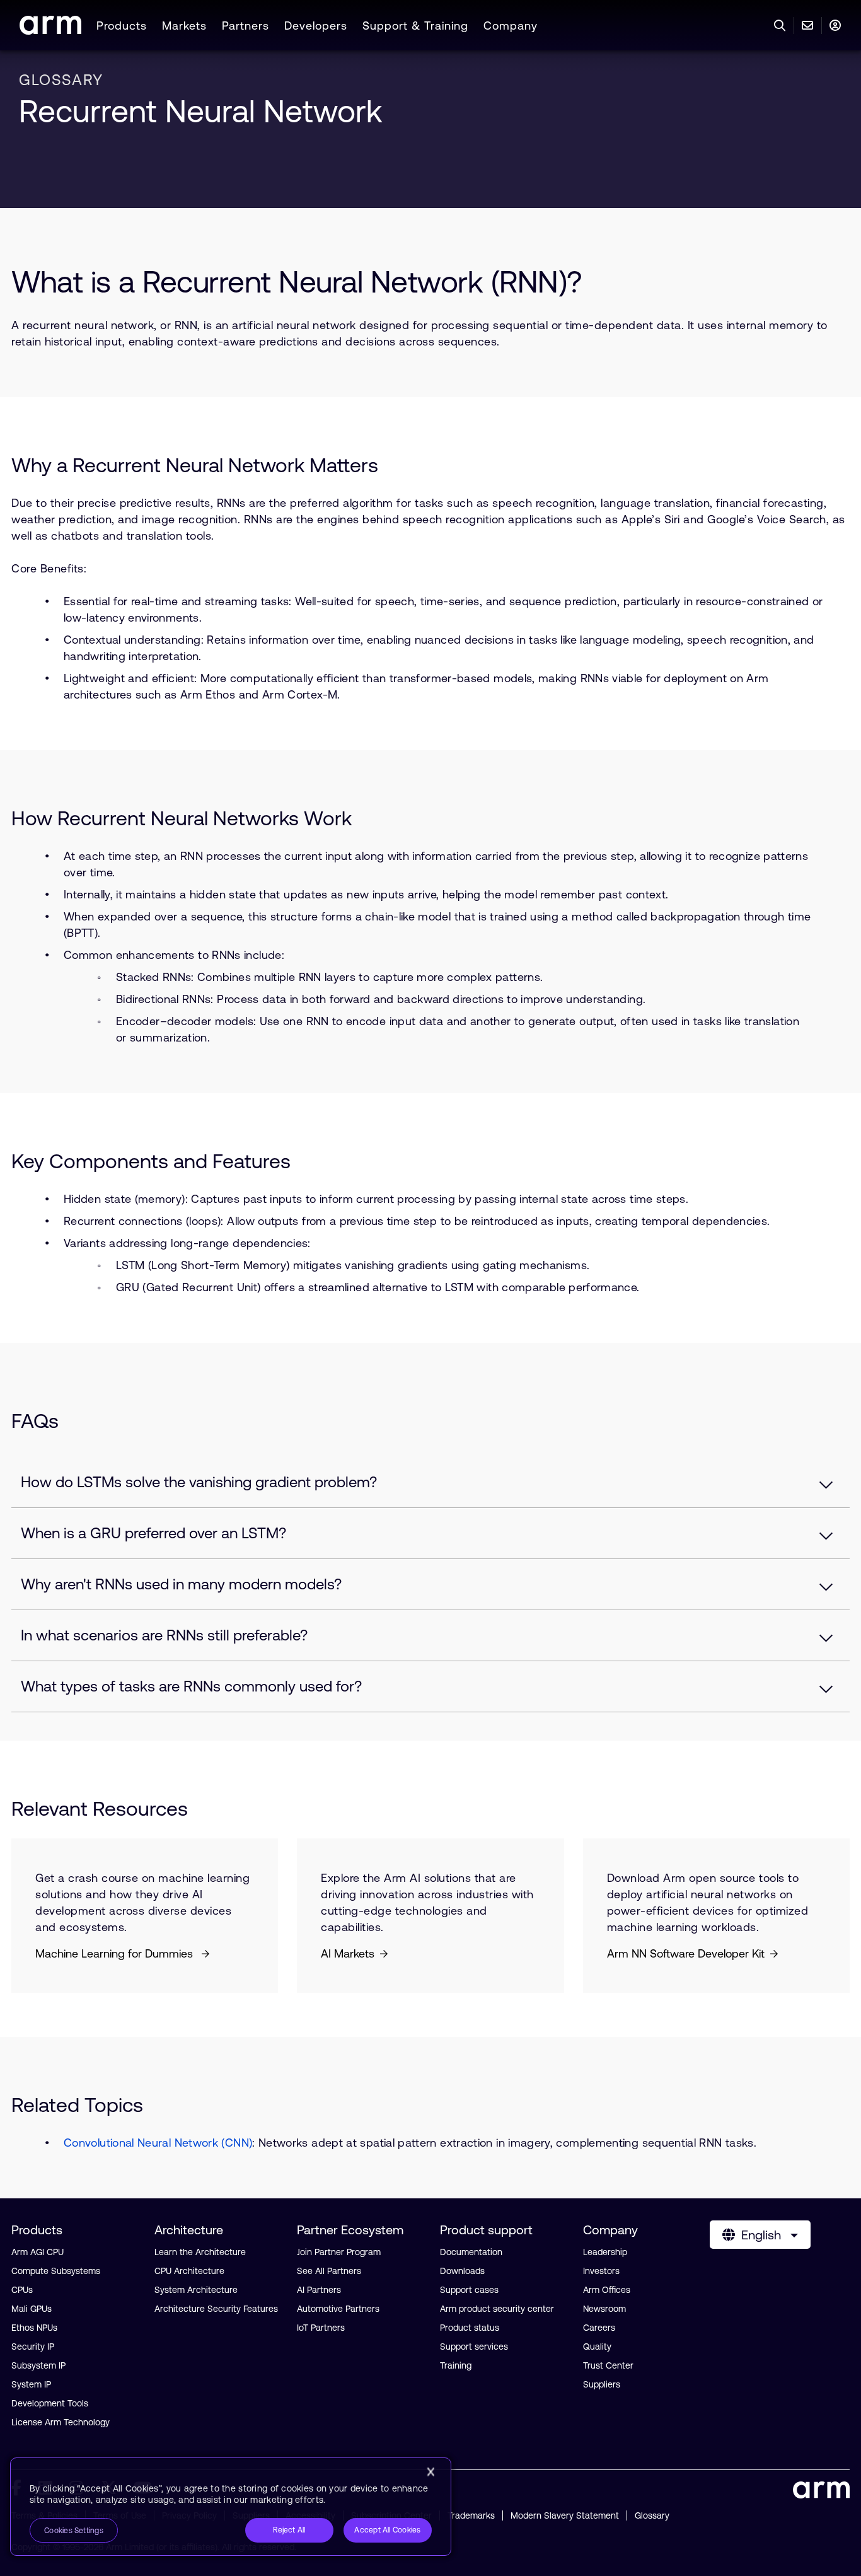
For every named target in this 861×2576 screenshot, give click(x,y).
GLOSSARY (61, 80)
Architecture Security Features (216, 2309)
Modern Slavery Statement (565, 2515)
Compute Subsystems (56, 2271)
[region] (231, 2507)
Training (456, 2365)
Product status (470, 2328)
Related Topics (77, 2105)
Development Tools (50, 2403)
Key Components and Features (151, 1161)
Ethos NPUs (34, 2328)
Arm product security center (497, 2309)
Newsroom (604, 2309)
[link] (50, 31)
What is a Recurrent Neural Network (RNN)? (297, 281)
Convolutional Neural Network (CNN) (158, 2143)
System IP (31, 2384)
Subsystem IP (38, 2365)
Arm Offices (607, 2290)
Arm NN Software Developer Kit (686, 1953)
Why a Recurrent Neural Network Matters (195, 465)
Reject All (289, 2530)
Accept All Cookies (387, 2530)
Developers (316, 26)
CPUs (22, 2290)
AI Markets (348, 1953)
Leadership (605, 2252)
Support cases (469, 2290)
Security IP (33, 2347)
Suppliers (602, 2384)
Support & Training (415, 26)
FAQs (35, 1421)
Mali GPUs (32, 2309)
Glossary (652, 2515)
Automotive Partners (338, 2309)
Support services (474, 2347)
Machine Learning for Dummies (116, 1953)
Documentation (471, 2252)
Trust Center (608, 2365)
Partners (246, 26)
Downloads (462, 2271)
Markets (184, 26)
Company (511, 26)
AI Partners (319, 2290)
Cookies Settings (74, 2531)
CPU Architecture (189, 2271)
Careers (599, 2328)
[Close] (430, 2472)
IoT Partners (321, 2328)
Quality (597, 2347)
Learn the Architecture (200, 2252)
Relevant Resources (100, 1808)
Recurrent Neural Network (201, 111)
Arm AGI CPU (38, 2252)
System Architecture (196, 2290)
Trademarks (471, 2515)
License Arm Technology (61, 2422)
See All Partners (329, 2271)
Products (122, 26)
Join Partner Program (339, 2252)
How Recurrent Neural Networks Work (182, 818)
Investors (601, 2271)
